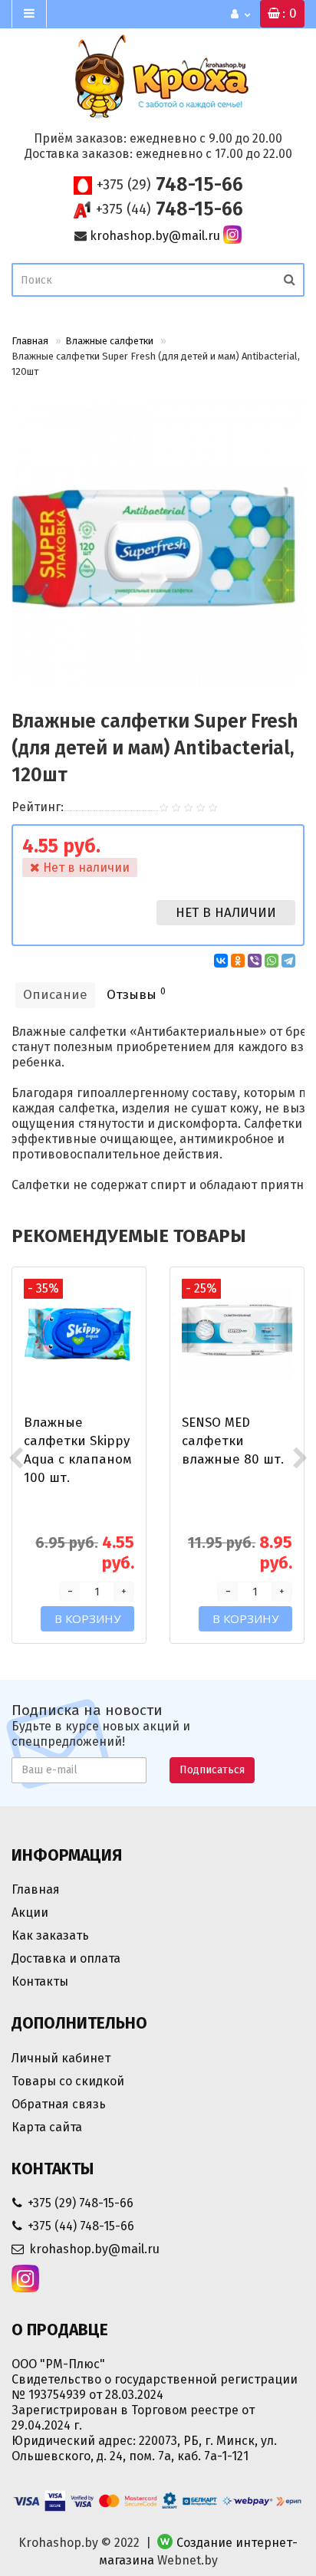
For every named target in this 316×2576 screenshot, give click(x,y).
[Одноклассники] (238, 961)
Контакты (40, 1981)
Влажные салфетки (109, 341)
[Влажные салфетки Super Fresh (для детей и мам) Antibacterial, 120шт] (158, 543)
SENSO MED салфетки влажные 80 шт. (233, 1441)
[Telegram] (288, 961)
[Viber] (255, 961)
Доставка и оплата (66, 1958)
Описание (55, 995)
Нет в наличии (226, 913)
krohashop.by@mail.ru (155, 236)
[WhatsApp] (272, 961)
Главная (30, 341)
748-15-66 (170, 185)
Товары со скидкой (68, 2081)
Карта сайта (47, 2127)
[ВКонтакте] (221, 961)
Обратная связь (59, 2104)
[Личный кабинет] (240, 15)
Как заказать (50, 1935)
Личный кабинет (61, 2058)
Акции (30, 1912)
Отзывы (136, 994)
